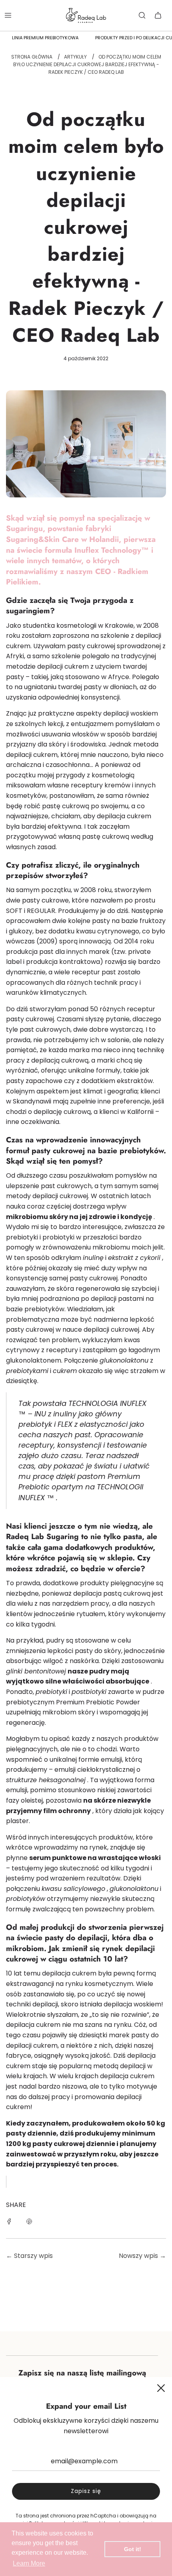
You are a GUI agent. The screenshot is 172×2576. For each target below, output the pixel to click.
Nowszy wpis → (142, 2256)
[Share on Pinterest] (29, 2221)
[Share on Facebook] (9, 2221)
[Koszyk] (158, 15)
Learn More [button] (29, 2563)
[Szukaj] (142, 15)
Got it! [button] (133, 2549)
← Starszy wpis (29, 2256)
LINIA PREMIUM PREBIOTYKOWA (45, 38)
